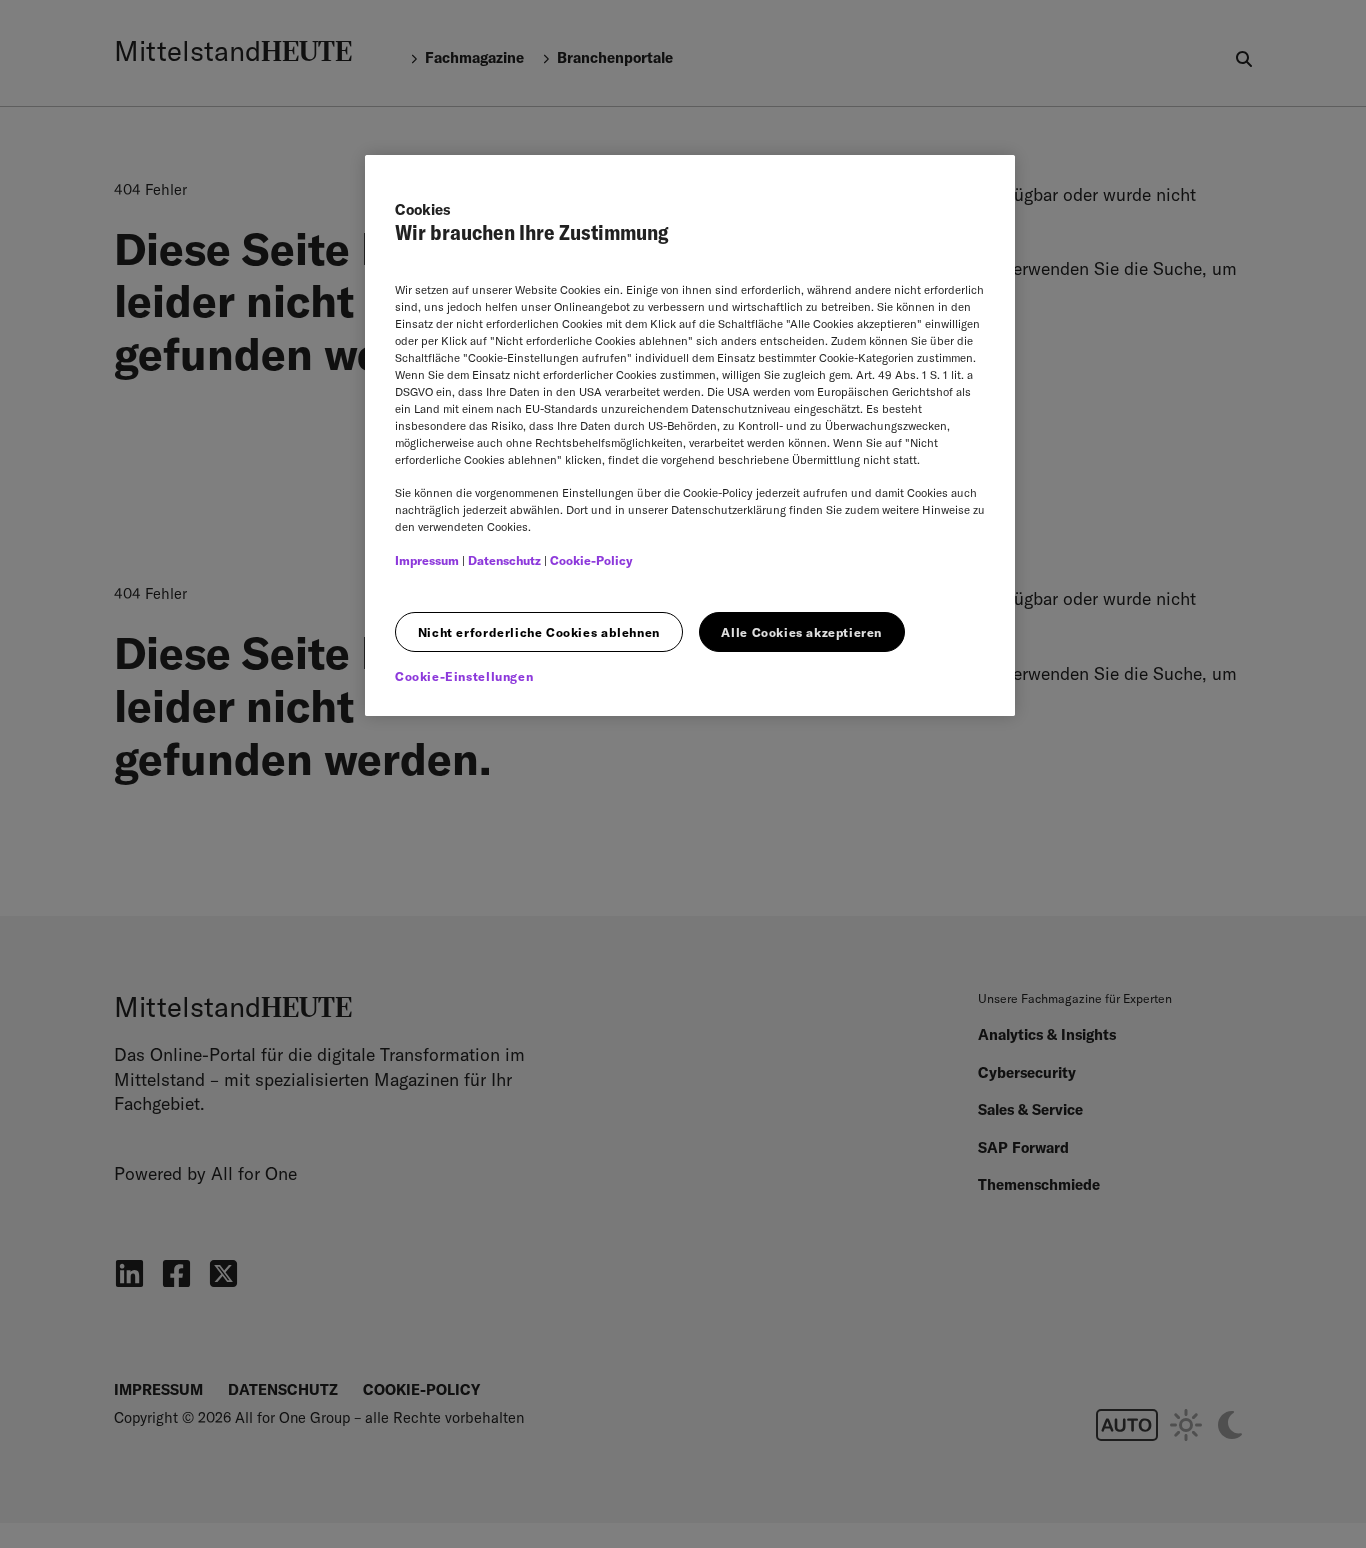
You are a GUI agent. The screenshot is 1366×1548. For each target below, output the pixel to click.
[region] (690, 435)
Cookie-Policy (591, 560)
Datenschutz (504, 560)
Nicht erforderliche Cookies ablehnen (539, 632)
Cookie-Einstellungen (464, 676)
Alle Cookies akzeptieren (801, 632)
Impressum (427, 560)
